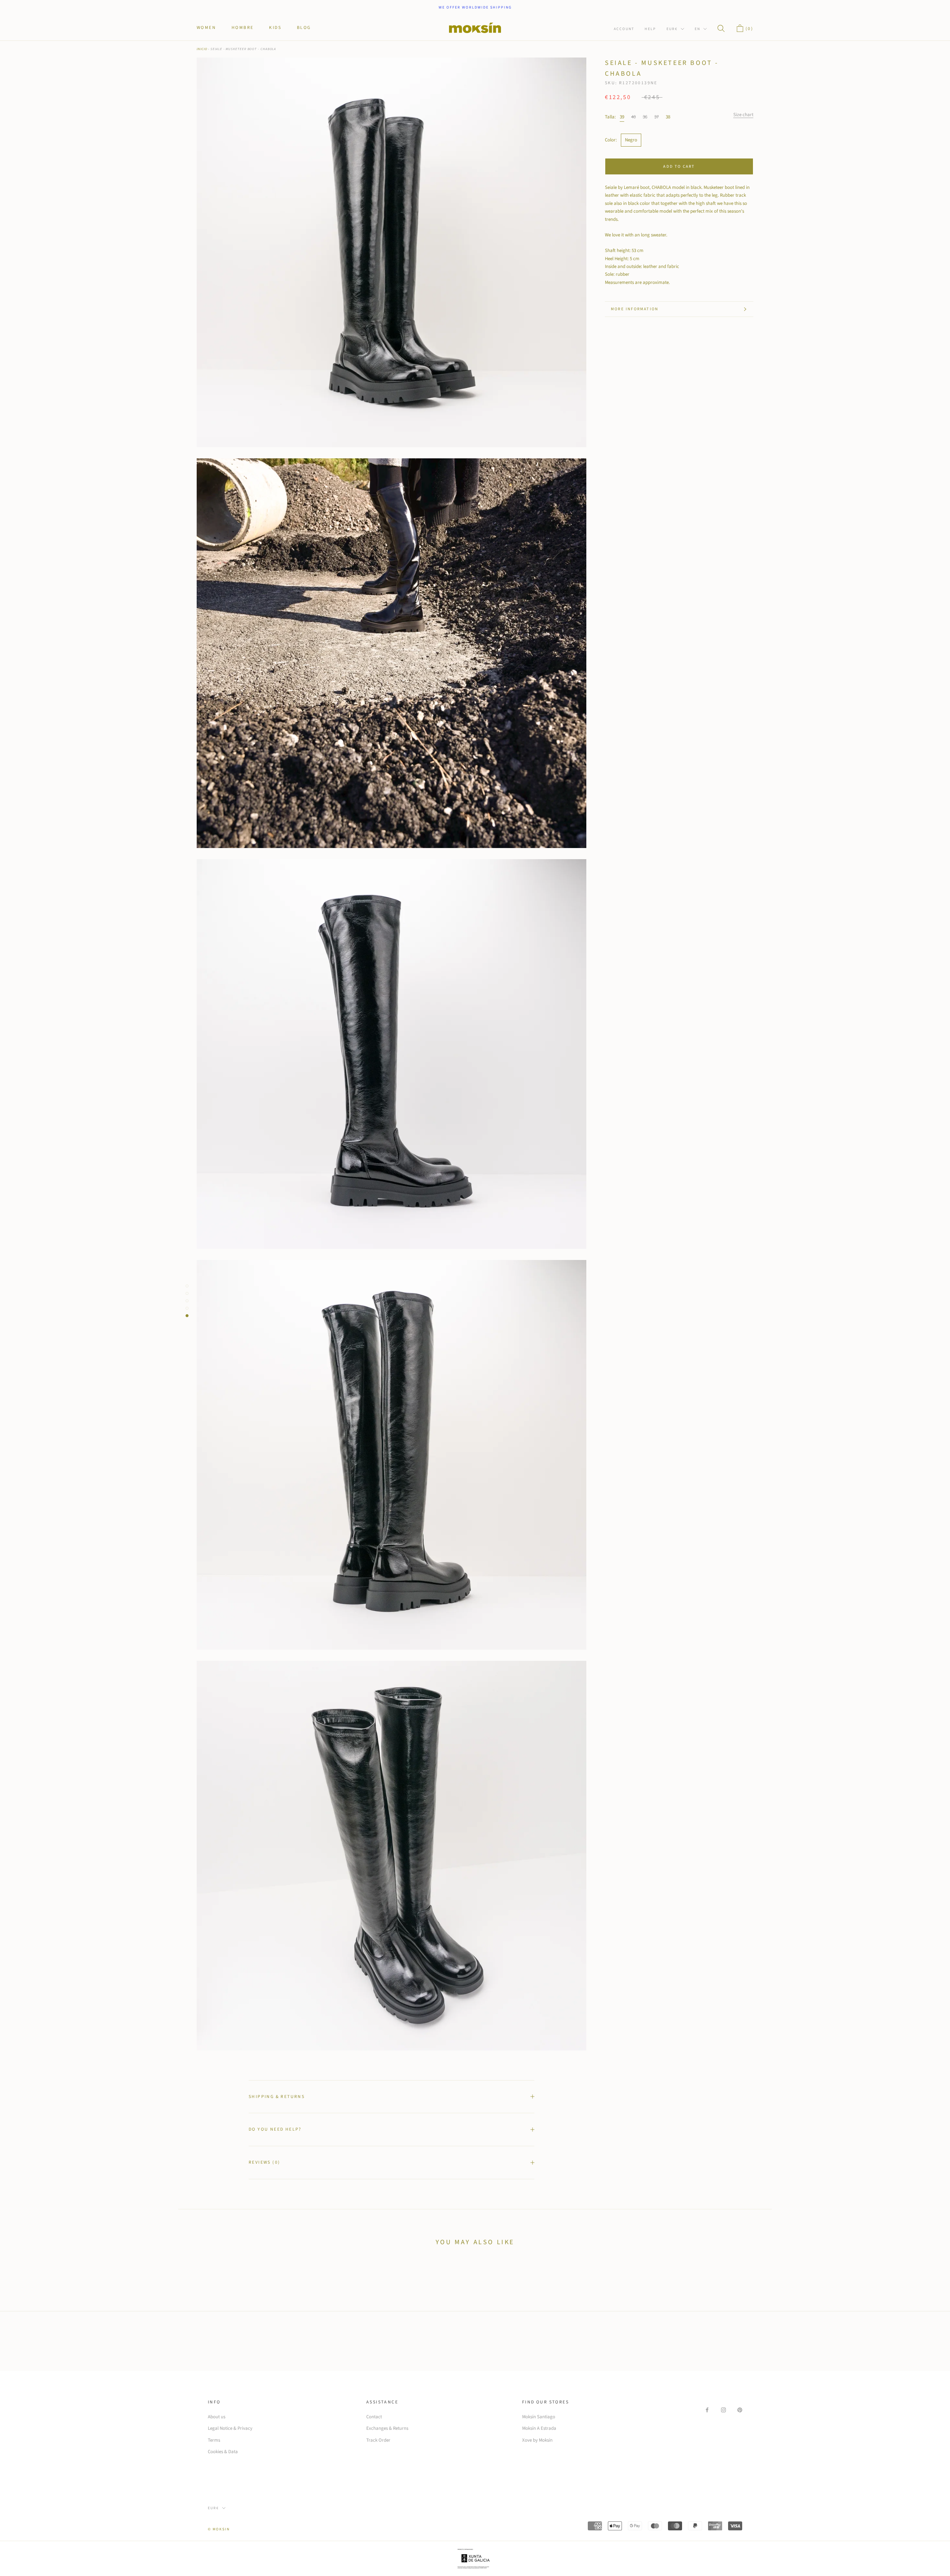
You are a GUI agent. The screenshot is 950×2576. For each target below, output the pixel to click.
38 (668, 117)
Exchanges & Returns (387, 2428)
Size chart (743, 115)
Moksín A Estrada (539, 2428)
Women (206, 28)
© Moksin (219, 2529)
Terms (214, 2440)
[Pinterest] (740, 2410)
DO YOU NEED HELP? (275, 2129)
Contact (374, 2417)
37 (656, 117)
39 (622, 117)
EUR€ (672, 29)
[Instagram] (723, 2410)
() (748, 29)
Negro (631, 140)
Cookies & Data (223, 2452)
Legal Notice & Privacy (230, 2428)
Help (650, 29)
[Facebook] (707, 2410)
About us (217, 2417)
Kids (275, 28)
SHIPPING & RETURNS (277, 2097)
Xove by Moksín (537, 2440)
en (697, 29)
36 (645, 117)
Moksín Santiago (539, 2417)
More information (635, 309)
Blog (304, 28)
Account (624, 29)
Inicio (202, 49)
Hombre (243, 28)
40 (633, 117)
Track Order (378, 2440)
